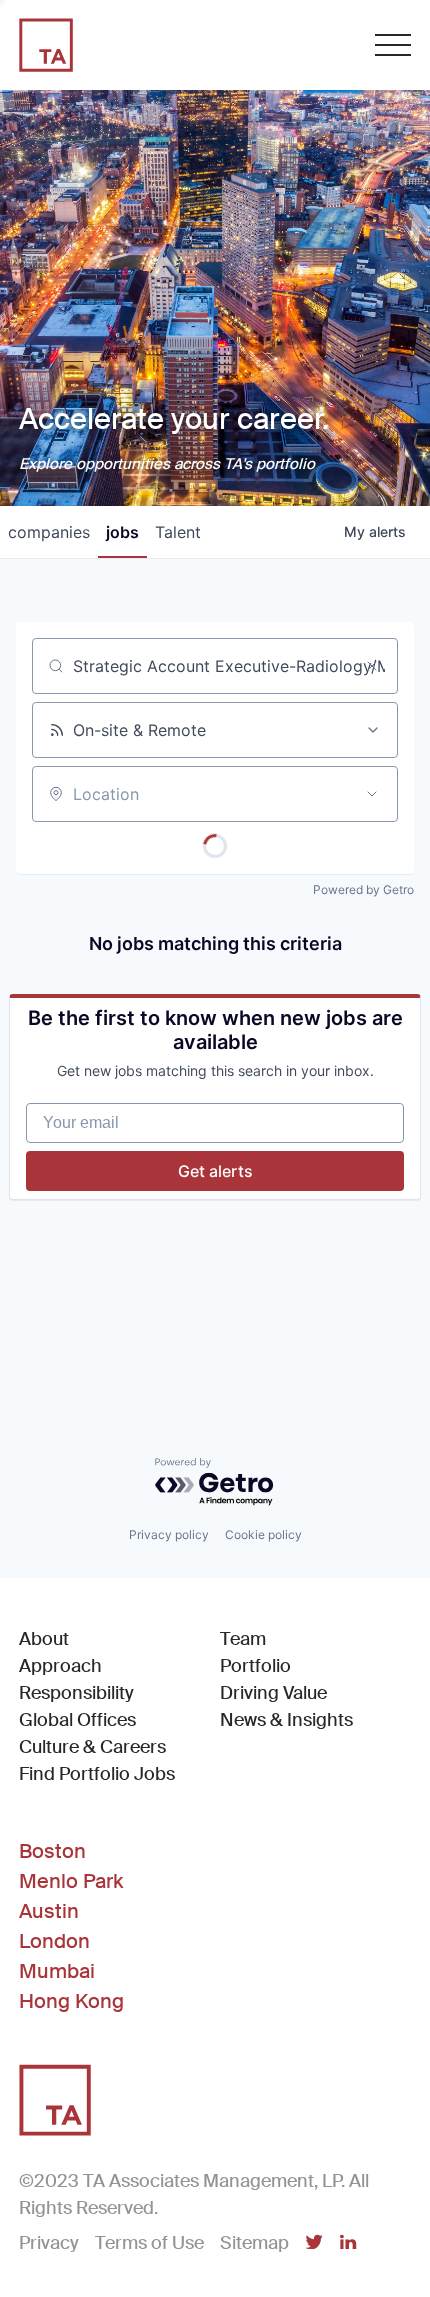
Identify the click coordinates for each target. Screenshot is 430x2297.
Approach (60, 1666)
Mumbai (57, 1971)
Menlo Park (71, 1881)
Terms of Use (149, 2243)
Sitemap (254, 2243)
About (44, 1639)
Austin (49, 1911)
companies (49, 532)
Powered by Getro (363, 889)
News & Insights (286, 1720)
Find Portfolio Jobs (97, 1773)
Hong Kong (71, 2001)
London (54, 1941)
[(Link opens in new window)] (314, 2244)
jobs (122, 532)
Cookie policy (263, 1534)
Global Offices (77, 1720)
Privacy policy (169, 1534)
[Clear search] (372, 666)
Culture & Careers (92, 1747)
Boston (52, 1851)
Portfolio (255, 1666)
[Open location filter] (372, 794)
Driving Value (273, 1693)
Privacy (49, 2243)
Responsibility (76, 1693)
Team (243, 1639)
